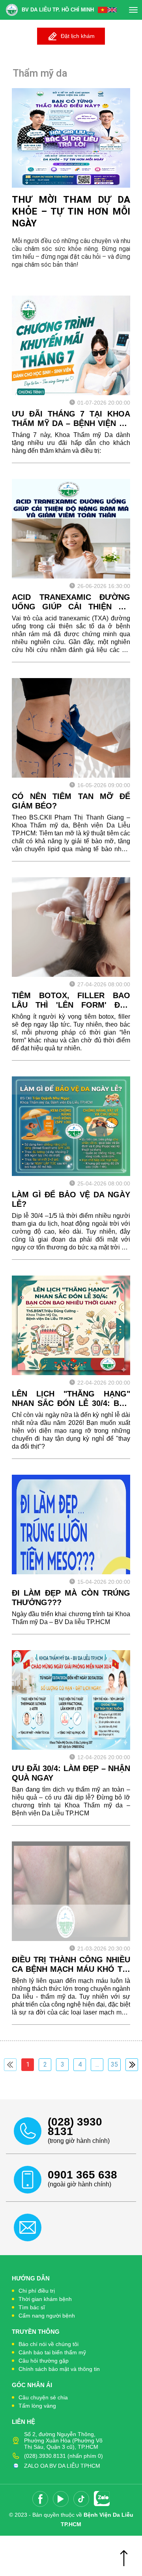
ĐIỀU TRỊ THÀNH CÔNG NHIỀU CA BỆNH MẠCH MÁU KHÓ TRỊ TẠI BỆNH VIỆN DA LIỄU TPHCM (71, 1965)
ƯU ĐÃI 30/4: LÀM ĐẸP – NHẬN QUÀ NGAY (71, 1773)
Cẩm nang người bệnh (47, 2316)
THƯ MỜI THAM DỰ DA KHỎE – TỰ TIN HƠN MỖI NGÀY (71, 211)
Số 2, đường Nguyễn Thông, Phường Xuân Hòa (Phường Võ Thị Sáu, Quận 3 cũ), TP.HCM (63, 2440)
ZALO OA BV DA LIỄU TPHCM (62, 2466)
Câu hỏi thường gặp (44, 2361)
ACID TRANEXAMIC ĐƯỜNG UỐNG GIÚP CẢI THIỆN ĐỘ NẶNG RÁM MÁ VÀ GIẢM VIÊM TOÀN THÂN (71, 602)
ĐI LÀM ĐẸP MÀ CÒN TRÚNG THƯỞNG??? (71, 1598)
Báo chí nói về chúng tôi (49, 2344)
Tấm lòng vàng (37, 2406)
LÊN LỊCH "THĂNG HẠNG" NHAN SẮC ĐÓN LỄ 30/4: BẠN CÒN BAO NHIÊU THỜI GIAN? (71, 1399)
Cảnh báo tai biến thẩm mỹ (52, 2352)
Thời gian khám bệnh (45, 2299)
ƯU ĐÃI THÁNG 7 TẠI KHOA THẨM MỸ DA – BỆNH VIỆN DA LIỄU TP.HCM (71, 419)
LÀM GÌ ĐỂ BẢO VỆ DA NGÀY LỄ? (71, 1199)
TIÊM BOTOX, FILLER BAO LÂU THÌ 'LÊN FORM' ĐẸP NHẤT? (71, 1000)
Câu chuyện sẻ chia (43, 2397)
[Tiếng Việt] (103, 10)
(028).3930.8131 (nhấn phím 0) (64, 2456)
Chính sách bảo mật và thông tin (59, 2369)
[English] (112, 10)
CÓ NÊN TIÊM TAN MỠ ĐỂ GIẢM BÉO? (71, 801)
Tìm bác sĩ (32, 2307)
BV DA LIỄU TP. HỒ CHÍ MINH (58, 10)
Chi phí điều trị (37, 2291)
